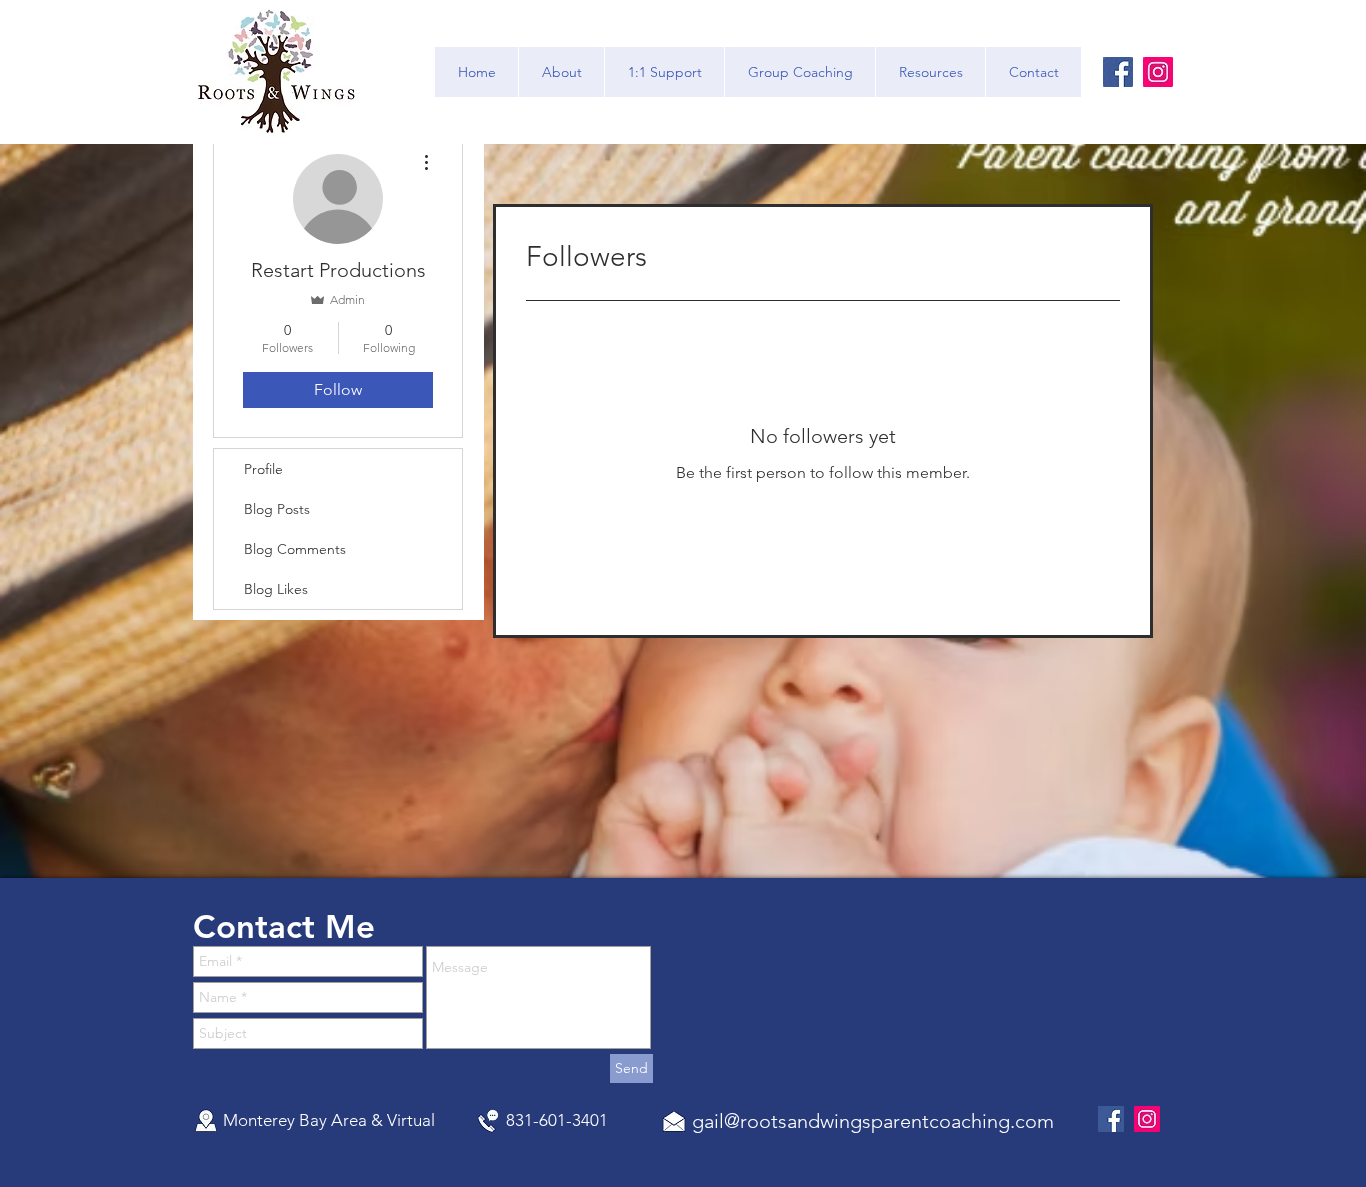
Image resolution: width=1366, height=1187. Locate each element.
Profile (263, 469)
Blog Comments (295, 549)
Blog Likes (276, 589)
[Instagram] (1158, 72)
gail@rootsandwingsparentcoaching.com (873, 1121)
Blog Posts (277, 509)
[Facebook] (1118, 72)
